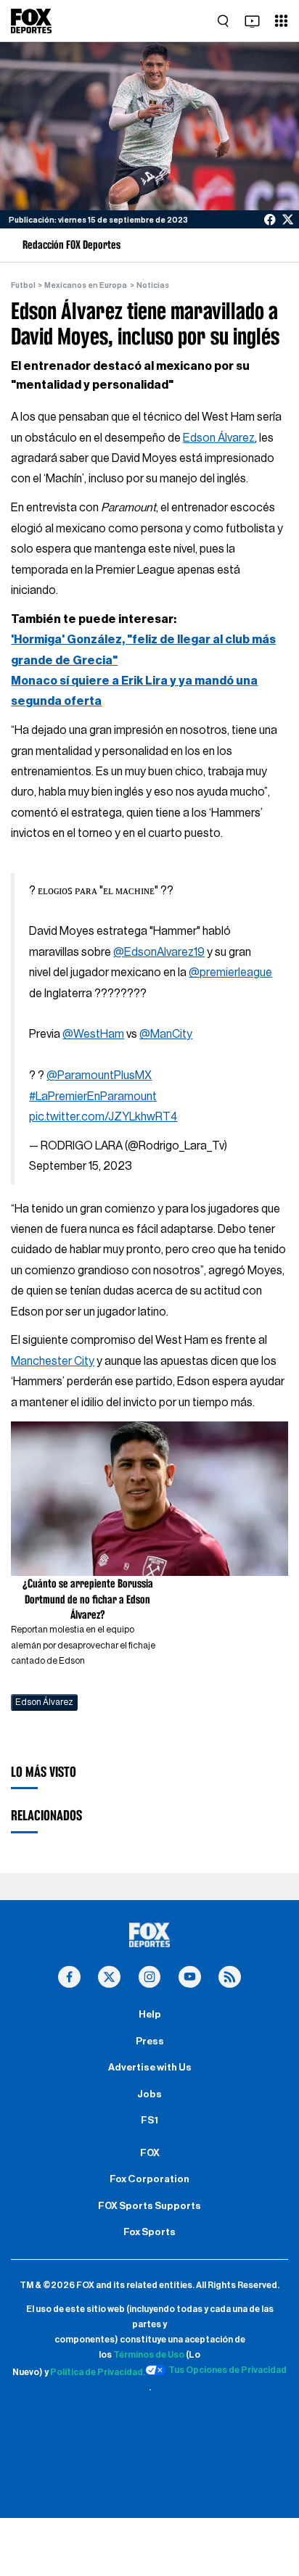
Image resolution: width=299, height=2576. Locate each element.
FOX (150, 2153)
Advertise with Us (150, 2068)
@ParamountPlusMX (99, 1076)
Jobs (149, 2094)
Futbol (23, 285)
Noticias (153, 285)
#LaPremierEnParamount (93, 1097)
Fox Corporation (149, 2179)
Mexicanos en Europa (86, 285)
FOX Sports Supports (149, 2206)
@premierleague (230, 973)
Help (150, 2015)
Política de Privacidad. (98, 2372)
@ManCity (166, 1034)
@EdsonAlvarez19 (159, 952)
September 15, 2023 (81, 1166)
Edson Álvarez (219, 438)
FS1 (149, 2121)
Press (150, 2042)
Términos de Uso (149, 2355)
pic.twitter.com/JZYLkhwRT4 (103, 1117)
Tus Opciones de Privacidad (228, 2370)
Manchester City (53, 1361)
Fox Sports (149, 2232)
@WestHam (93, 1034)
